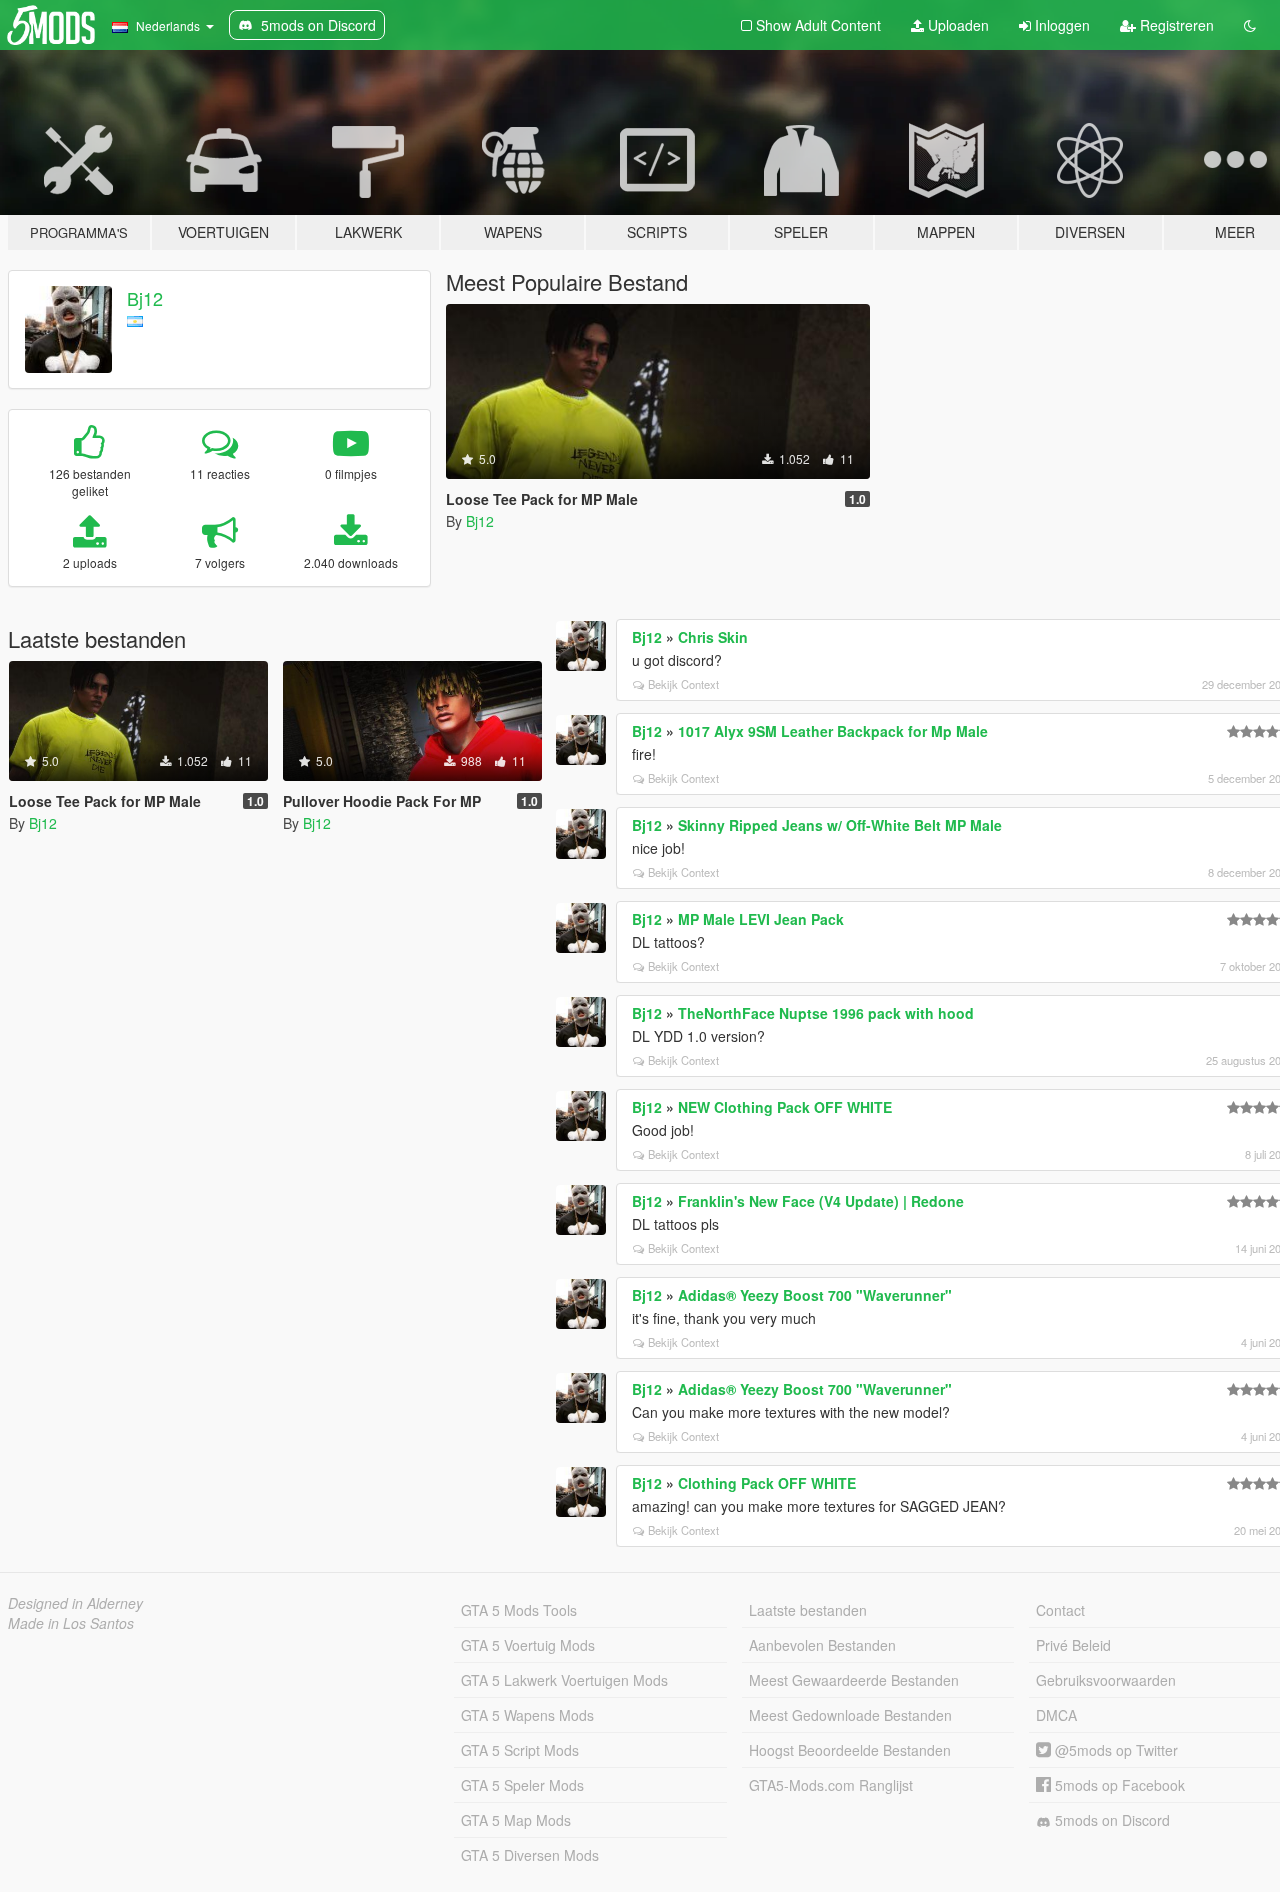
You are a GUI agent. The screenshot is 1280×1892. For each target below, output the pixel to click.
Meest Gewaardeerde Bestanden (854, 1680)
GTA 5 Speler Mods (522, 1785)
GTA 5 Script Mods (520, 1750)
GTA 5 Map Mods (516, 1820)
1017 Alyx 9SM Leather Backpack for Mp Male (833, 731)
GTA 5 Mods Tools (519, 1610)
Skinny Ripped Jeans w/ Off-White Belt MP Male (840, 825)
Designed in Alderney (75, 1603)
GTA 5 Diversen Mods (530, 1855)
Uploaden (956, 25)
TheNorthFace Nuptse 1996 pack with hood (826, 1013)
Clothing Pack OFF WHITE (767, 1483)
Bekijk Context (683, 684)
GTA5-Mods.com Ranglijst (831, 1785)
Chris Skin (713, 637)
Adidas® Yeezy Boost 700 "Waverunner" (815, 1295)
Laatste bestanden (808, 1610)
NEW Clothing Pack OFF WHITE (785, 1107)
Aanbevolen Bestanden (822, 1645)
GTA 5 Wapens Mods (527, 1715)
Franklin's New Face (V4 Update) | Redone (821, 1201)
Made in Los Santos (71, 1623)
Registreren (1175, 25)
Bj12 (145, 298)
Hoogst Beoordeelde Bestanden (850, 1750)
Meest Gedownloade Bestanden (850, 1715)
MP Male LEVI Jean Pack (761, 919)
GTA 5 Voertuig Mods (528, 1645)
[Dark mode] (1250, 25)
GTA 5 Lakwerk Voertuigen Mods (564, 1680)
